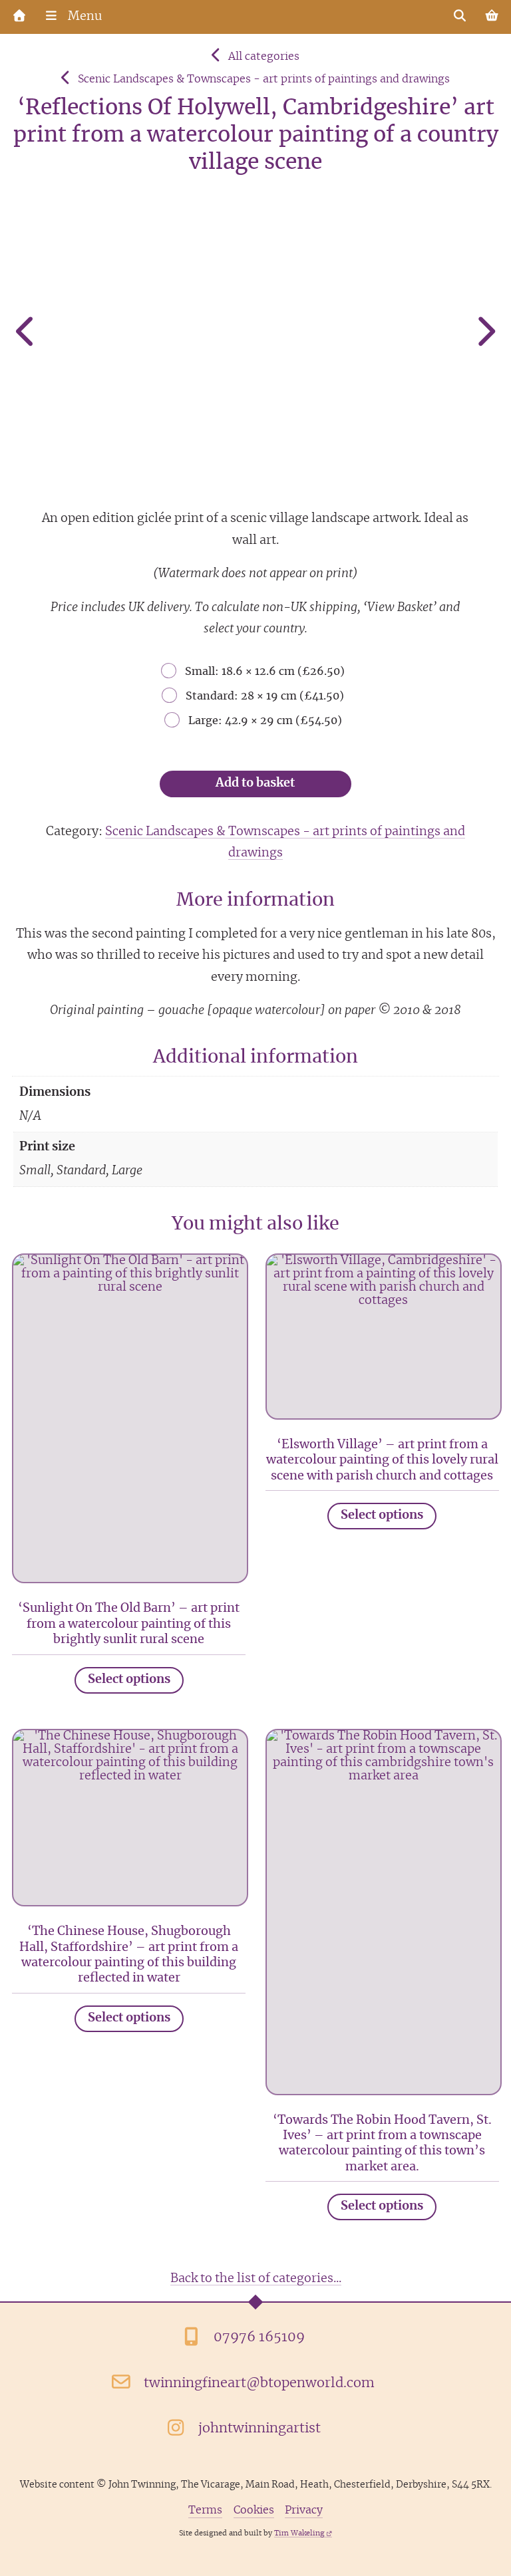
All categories (264, 57)
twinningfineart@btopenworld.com (259, 2383)
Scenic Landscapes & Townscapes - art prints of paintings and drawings (264, 79)
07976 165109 (259, 2337)
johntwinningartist (259, 2428)
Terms (205, 2510)
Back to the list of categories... (256, 2279)
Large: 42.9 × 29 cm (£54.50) (265, 721)
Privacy (304, 2510)
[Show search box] (460, 17)
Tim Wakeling (299, 2533)
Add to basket (255, 783)
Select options (129, 1680)
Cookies (254, 2510)
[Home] (19, 17)
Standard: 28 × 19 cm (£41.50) (265, 696)
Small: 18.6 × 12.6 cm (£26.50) (265, 672)
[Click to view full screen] (256, 334)
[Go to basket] (492, 17)
